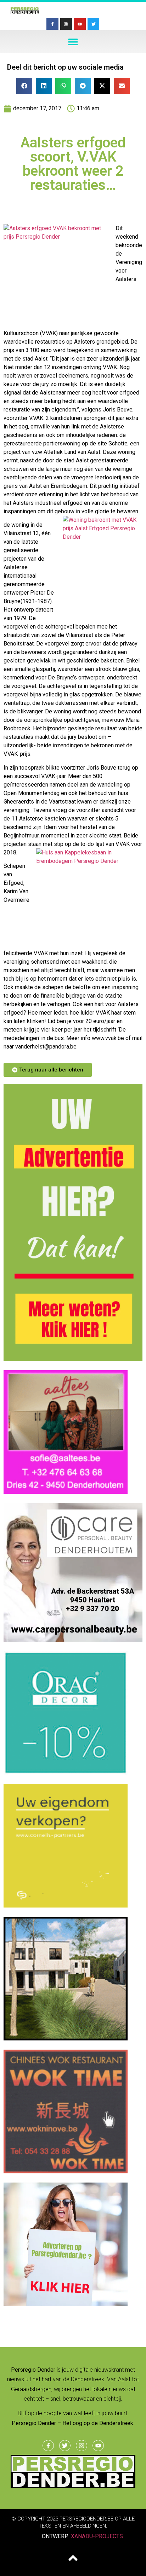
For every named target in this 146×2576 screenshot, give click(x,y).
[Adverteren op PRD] (66, 2304)
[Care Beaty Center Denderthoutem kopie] (73, 1640)
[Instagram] (66, 24)
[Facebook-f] (52, 24)
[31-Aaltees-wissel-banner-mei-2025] (66, 1492)
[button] (73, 42)
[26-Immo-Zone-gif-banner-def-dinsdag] (66, 2038)
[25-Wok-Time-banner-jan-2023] (66, 2171)
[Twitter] (94, 24)
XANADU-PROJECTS (97, 2536)
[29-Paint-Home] (66, 1772)
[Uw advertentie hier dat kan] (73, 1359)
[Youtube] (80, 24)
